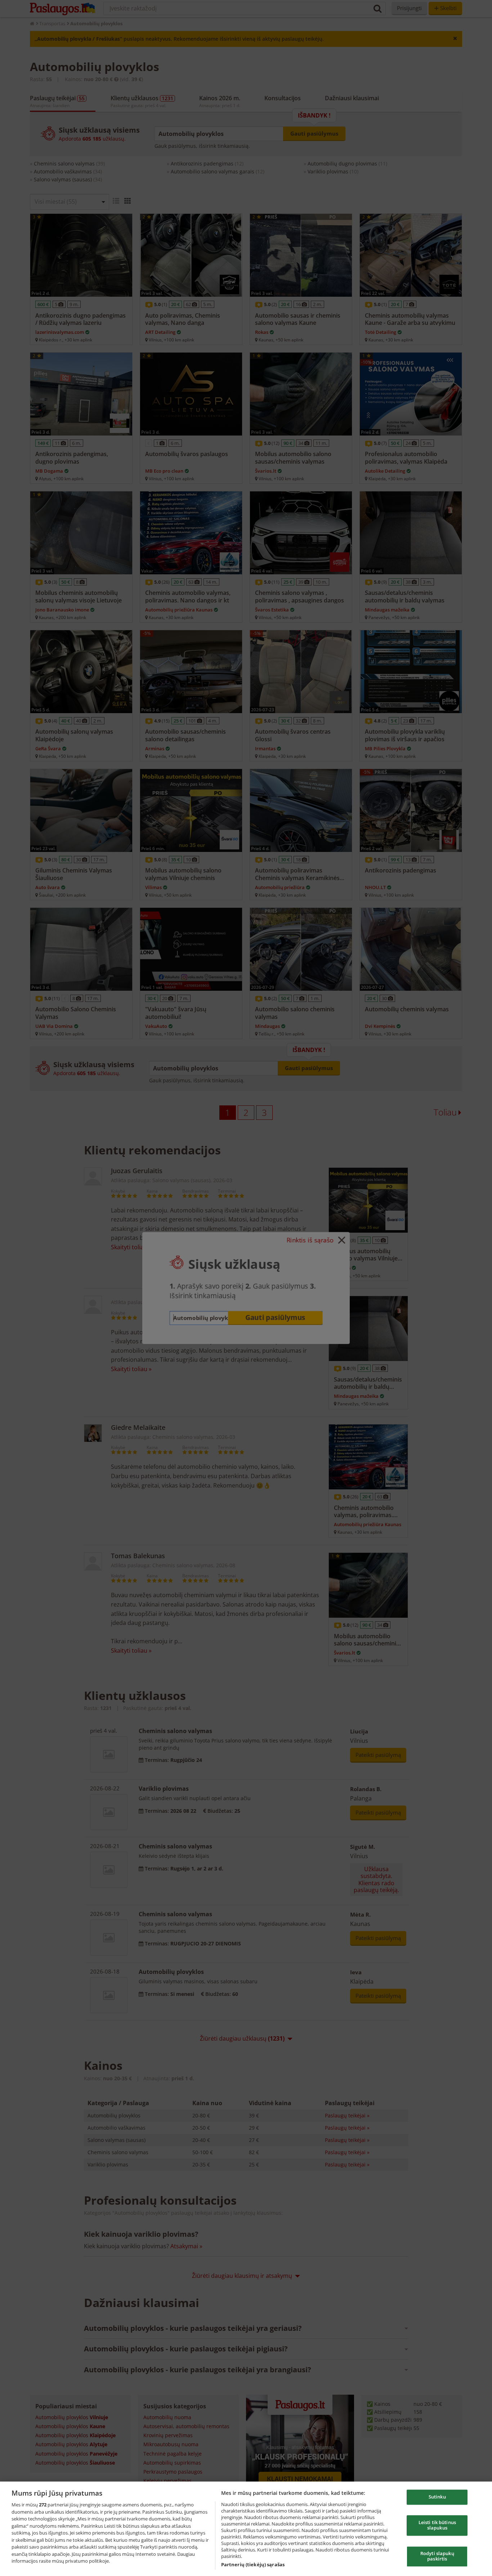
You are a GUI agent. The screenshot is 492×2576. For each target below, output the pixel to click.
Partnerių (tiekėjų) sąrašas (253, 2564)
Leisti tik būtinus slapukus (437, 2525)
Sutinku (437, 2497)
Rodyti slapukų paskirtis (437, 2556)
